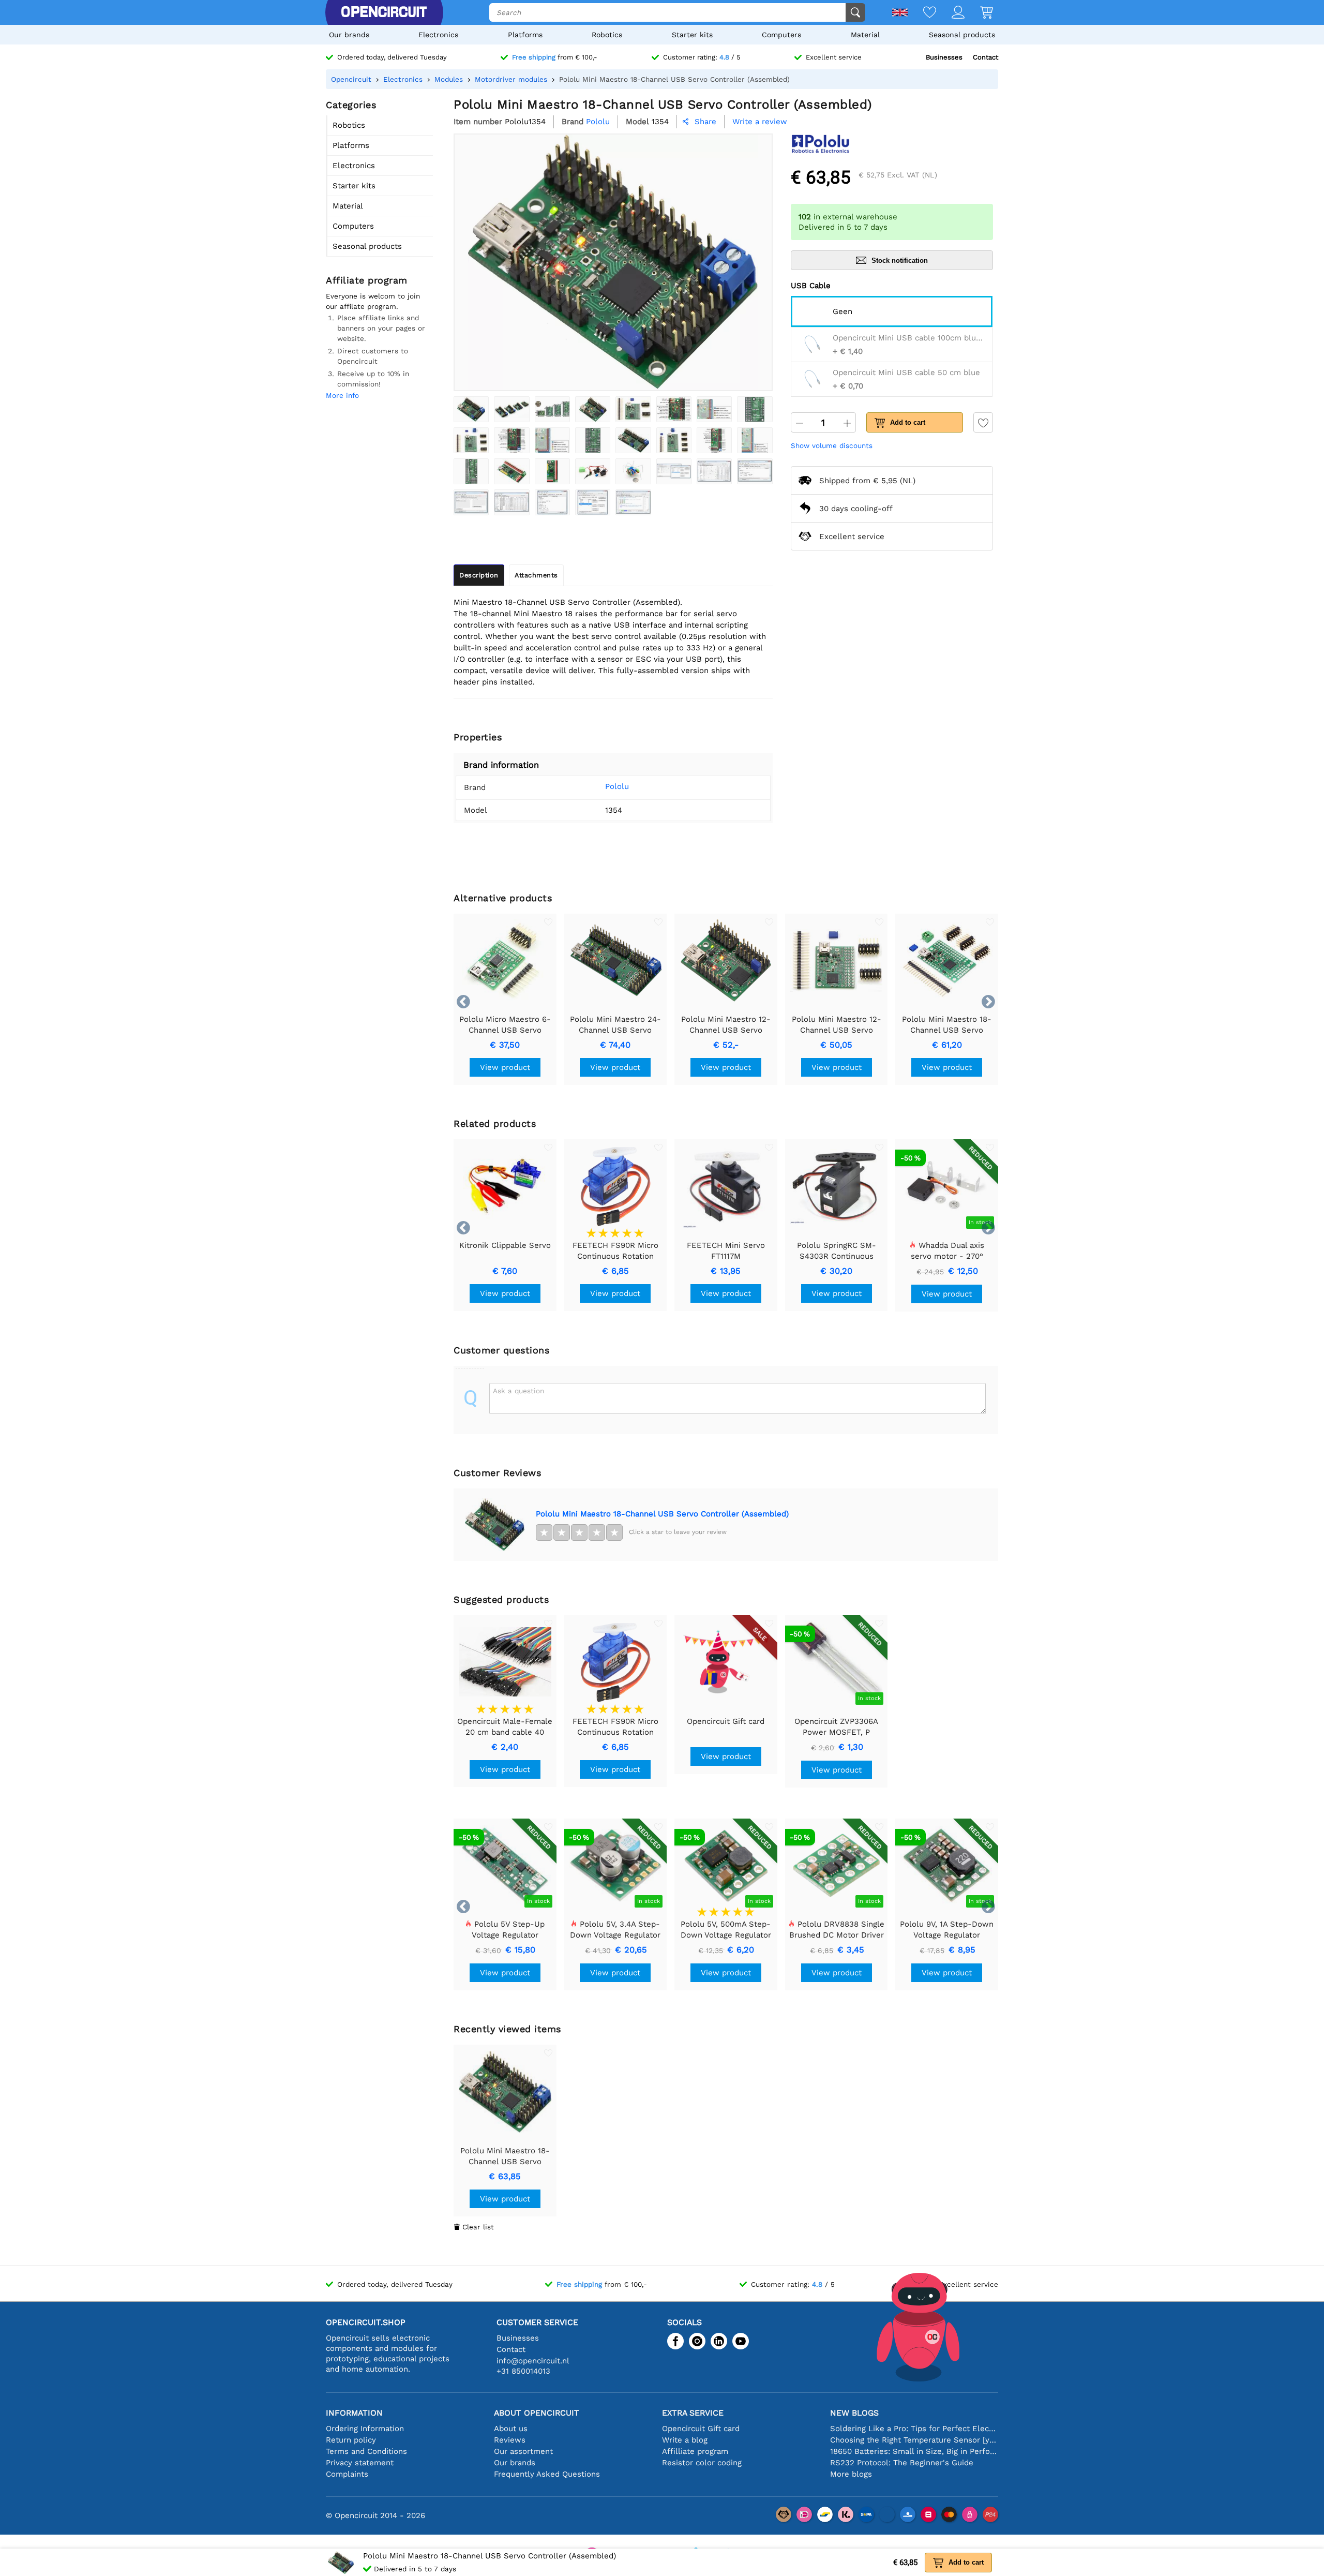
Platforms (525, 35)
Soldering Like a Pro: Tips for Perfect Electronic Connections (914, 2429)
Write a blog (685, 2440)
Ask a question (518, 1391)
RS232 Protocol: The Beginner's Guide (902, 2463)
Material (865, 35)
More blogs (851, 2474)
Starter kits (692, 35)
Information (354, 2413)
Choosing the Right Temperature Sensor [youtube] (914, 2440)
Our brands (349, 35)
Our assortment (523, 2451)
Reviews (510, 2440)
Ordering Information (365, 2429)
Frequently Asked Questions (547, 2474)
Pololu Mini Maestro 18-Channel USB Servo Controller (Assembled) (662, 1514)
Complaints (347, 2474)
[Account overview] (950, 13)
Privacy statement (360, 2463)
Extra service (693, 2413)
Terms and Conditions (366, 2451)
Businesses (944, 57)
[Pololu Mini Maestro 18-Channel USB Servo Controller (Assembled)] (471, 409)
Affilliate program (695, 2451)
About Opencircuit (537, 2413)
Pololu (617, 786)
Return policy (351, 2440)
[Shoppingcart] (979, 13)
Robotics (607, 35)
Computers (781, 35)
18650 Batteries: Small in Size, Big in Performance (914, 2451)
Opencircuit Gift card (701, 2429)
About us (511, 2429)
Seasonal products (962, 35)
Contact (986, 57)
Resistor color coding (702, 2463)
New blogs (854, 2413)
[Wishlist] (922, 13)
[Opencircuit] (384, 12)
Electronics (438, 35)
